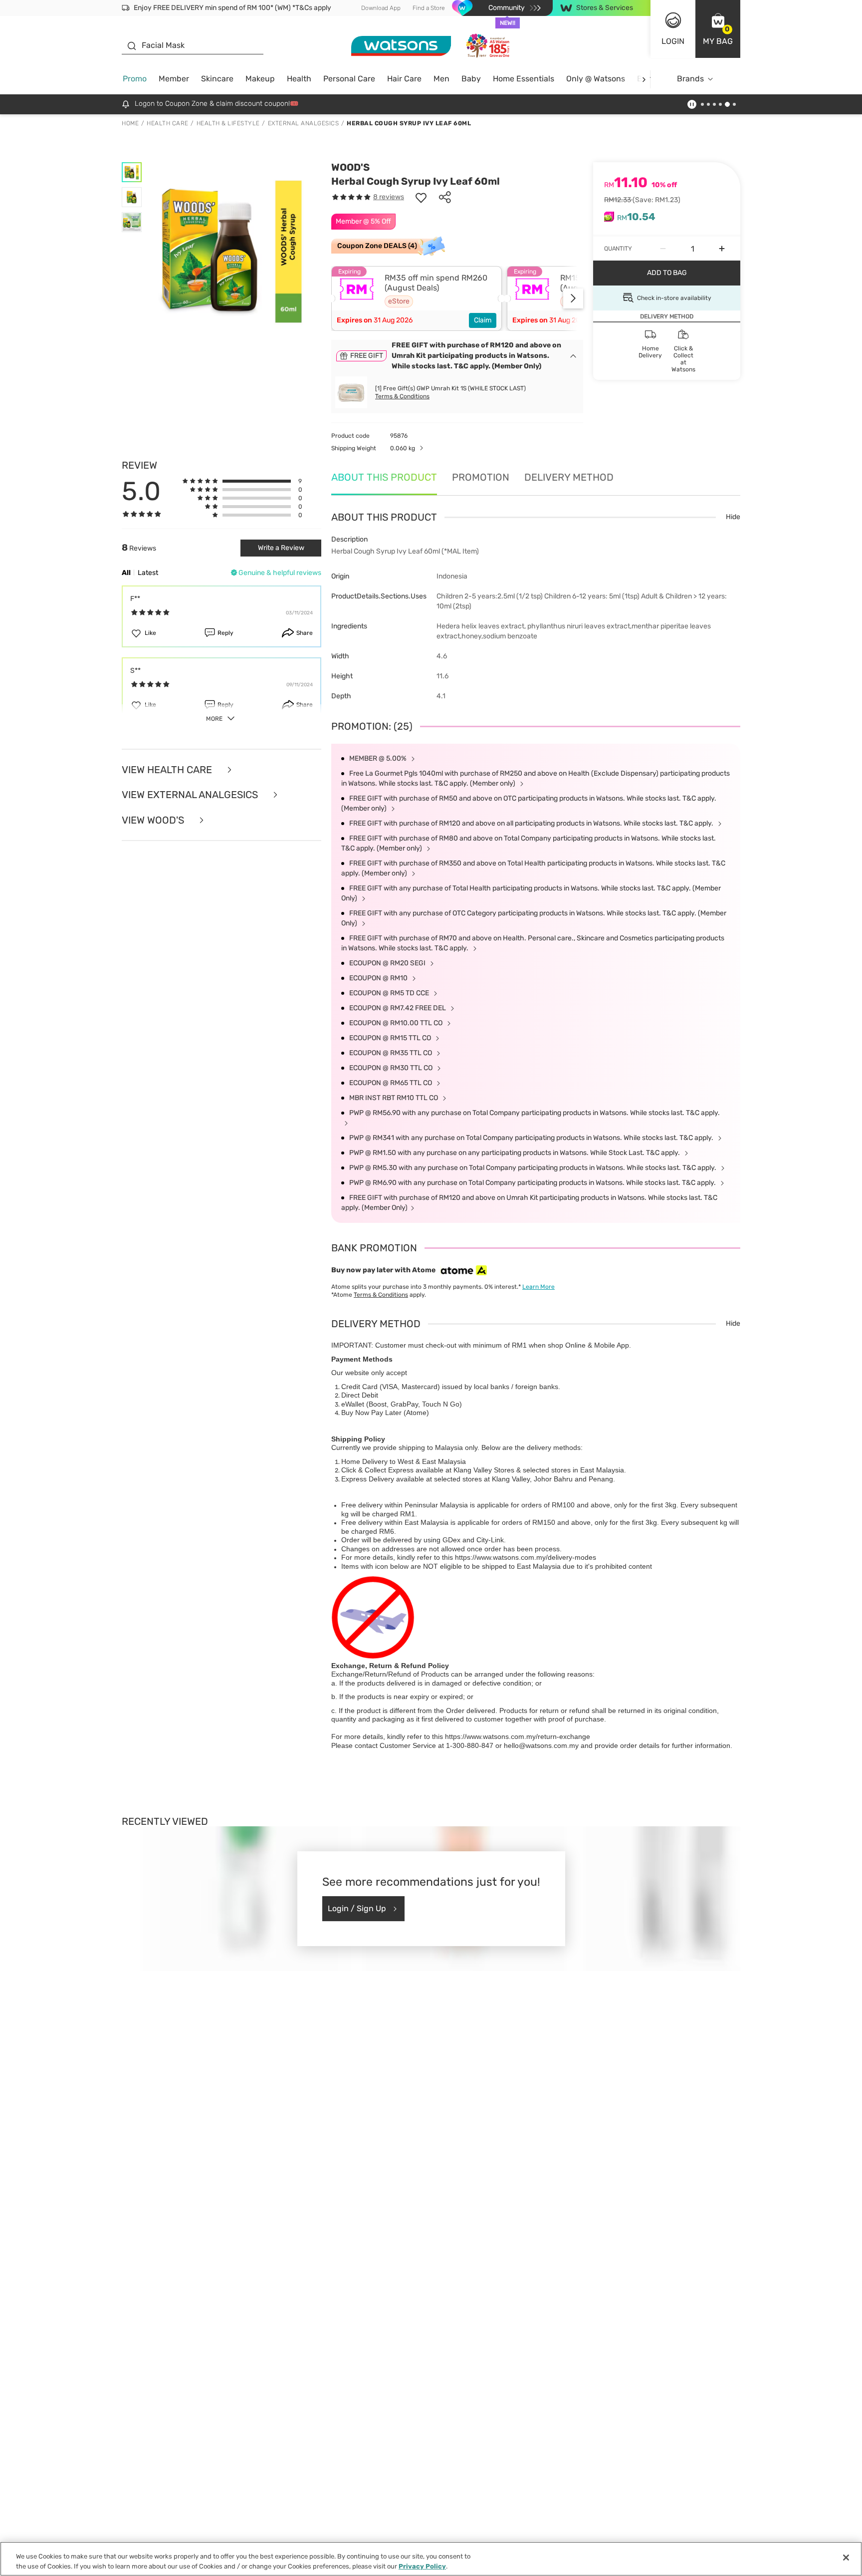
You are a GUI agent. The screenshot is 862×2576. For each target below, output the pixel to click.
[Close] (846, 2558)
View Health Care (168, 770)
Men (441, 79)
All (126, 573)
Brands (690, 79)
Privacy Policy (422, 2566)
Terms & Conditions (402, 396)
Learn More (539, 1287)
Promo (135, 79)
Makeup (260, 79)
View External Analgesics (191, 795)
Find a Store (429, 8)
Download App (381, 8)
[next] (644, 79)
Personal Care (349, 79)
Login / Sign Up (357, 1908)
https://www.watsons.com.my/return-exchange (518, 1736)
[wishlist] (421, 197)
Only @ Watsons (596, 79)
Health (299, 79)
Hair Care (404, 79)
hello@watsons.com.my (541, 1745)
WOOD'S (350, 167)
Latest (148, 573)
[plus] (722, 249)
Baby (471, 79)
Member (174, 79)
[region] (431, 2559)
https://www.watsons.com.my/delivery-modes (526, 1557)
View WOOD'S (154, 820)
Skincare (217, 79)
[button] (718, 29)
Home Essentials (524, 79)
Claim (483, 320)
